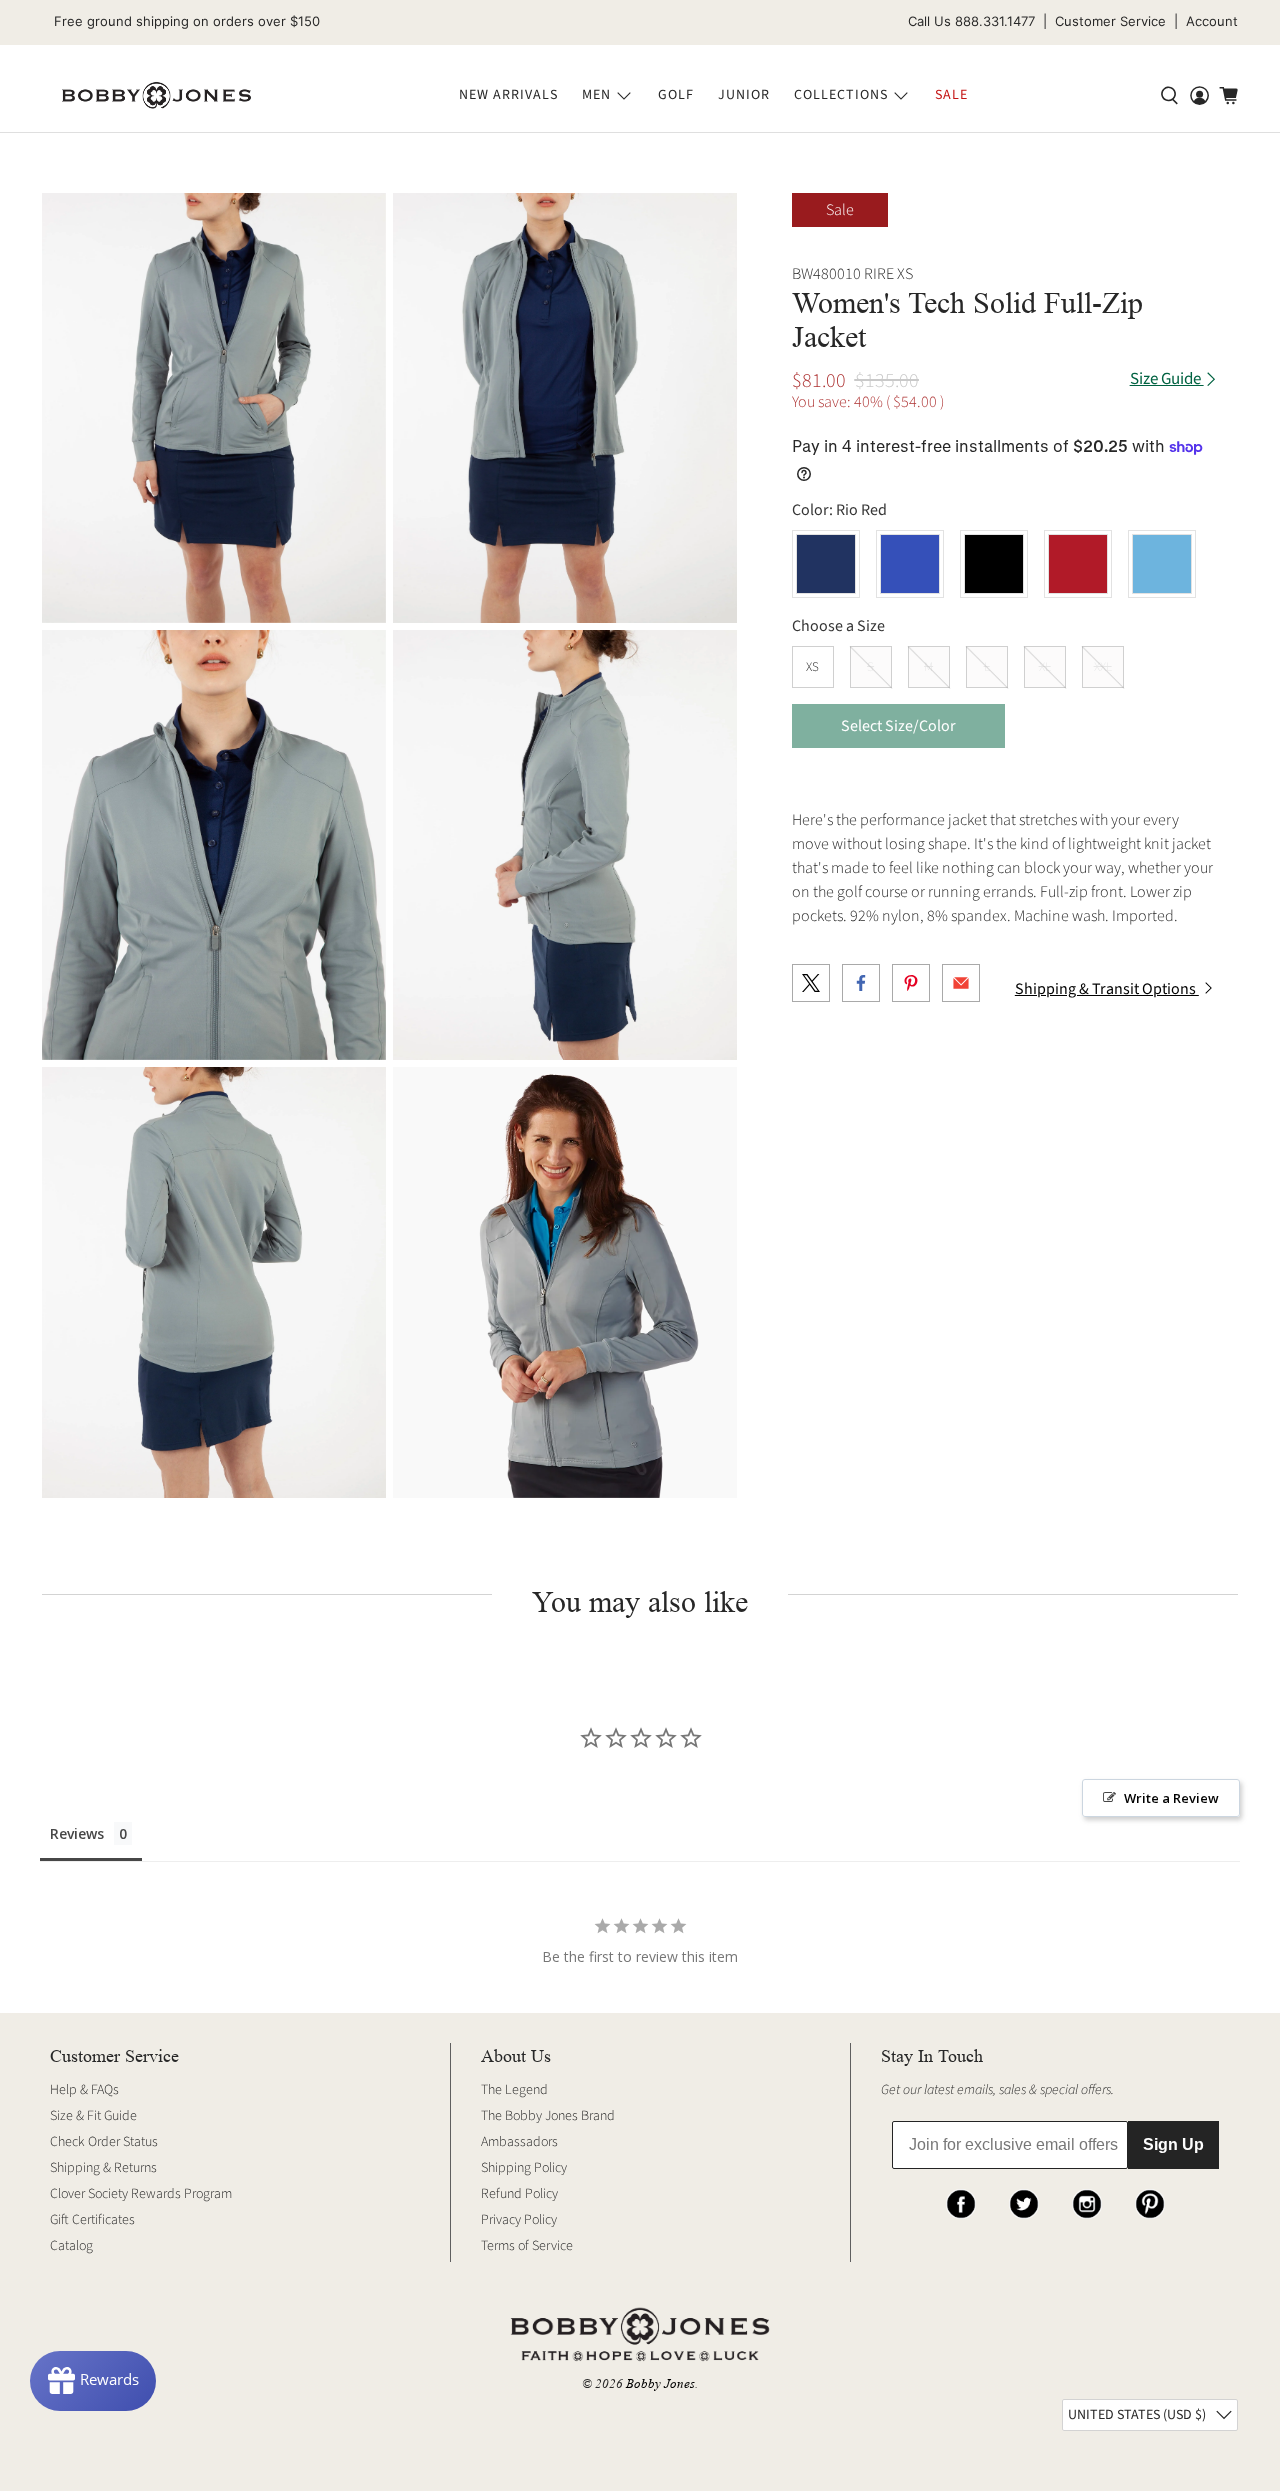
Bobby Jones (660, 2383)
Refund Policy (519, 2194)
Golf (676, 95)
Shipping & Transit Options (1107, 989)
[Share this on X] (811, 983)
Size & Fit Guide (93, 2116)
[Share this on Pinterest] (911, 983)
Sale (951, 95)
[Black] (994, 564)
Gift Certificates (92, 2220)
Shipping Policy (524, 2168)
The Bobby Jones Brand (548, 2116)
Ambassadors (519, 2142)
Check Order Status (104, 2142)
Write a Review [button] (1171, 1798)
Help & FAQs (84, 2090)
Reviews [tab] (77, 1833)
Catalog (71, 2246)
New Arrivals (508, 95)
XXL (1103, 667)
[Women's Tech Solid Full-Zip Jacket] (214, 408)
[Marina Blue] (910, 564)
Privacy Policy (519, 2220)
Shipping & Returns (103, 2168)
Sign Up (1173, 2144)
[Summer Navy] (826, 564)
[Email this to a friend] (961, 983)
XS (812, 667)
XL (1045, 667)
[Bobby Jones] (156, 96)
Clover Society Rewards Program (141, 2194)
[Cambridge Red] (1078, 564)
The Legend (514, 2090)
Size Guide (1167, 379)
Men (596, 95)
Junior (744, 95)
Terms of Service (527, 2246)
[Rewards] (93, 2381)
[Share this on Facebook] (861, 983)
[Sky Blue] (1162, 564)
